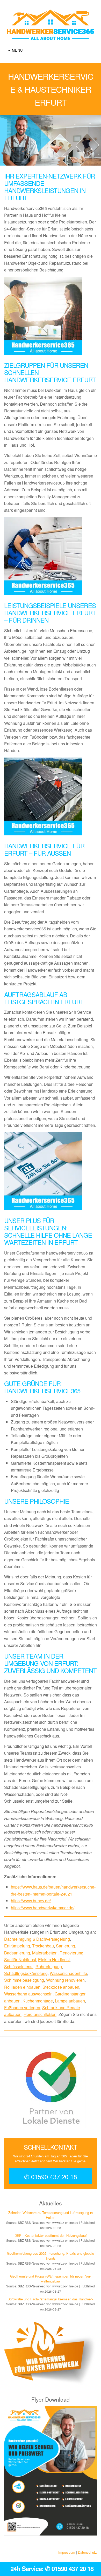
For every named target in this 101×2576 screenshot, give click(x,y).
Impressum (67, 2552)
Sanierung (66, 1946)
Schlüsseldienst (19, 1967)
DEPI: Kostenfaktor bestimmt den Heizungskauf (51, 2235)
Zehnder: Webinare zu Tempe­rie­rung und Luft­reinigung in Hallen (51, 2215)
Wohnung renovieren (65, 1980)
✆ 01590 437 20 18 (51, 2176)
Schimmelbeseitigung (24, 1980)
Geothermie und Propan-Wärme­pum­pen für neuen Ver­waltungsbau (51, 2279)
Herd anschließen (40, 2014)
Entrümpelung (17, 1946)
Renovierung (71, 1953)
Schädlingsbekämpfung (26, 1973)
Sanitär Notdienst (20, 1960)
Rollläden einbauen (22, 1987)
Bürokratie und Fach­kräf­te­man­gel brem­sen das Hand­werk (51, 2299)
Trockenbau (43, 1946)
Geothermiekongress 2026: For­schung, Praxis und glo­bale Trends (51, 2256)
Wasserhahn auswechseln (28, 1994)
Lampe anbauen (70, 2001)
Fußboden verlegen (22, 2008)
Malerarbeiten (45, 1953)
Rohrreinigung (49, 1967)
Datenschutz (87, 2552)
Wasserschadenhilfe (68, 1973)
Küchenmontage (38, 2001)
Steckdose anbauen (61, 1987)
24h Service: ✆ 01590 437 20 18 (52, 2568)
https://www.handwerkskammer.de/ (43, 1908)
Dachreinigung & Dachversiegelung (37, 1939)
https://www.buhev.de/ (31, 1901)
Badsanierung (17, 1953)
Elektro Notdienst (54, 1960)
